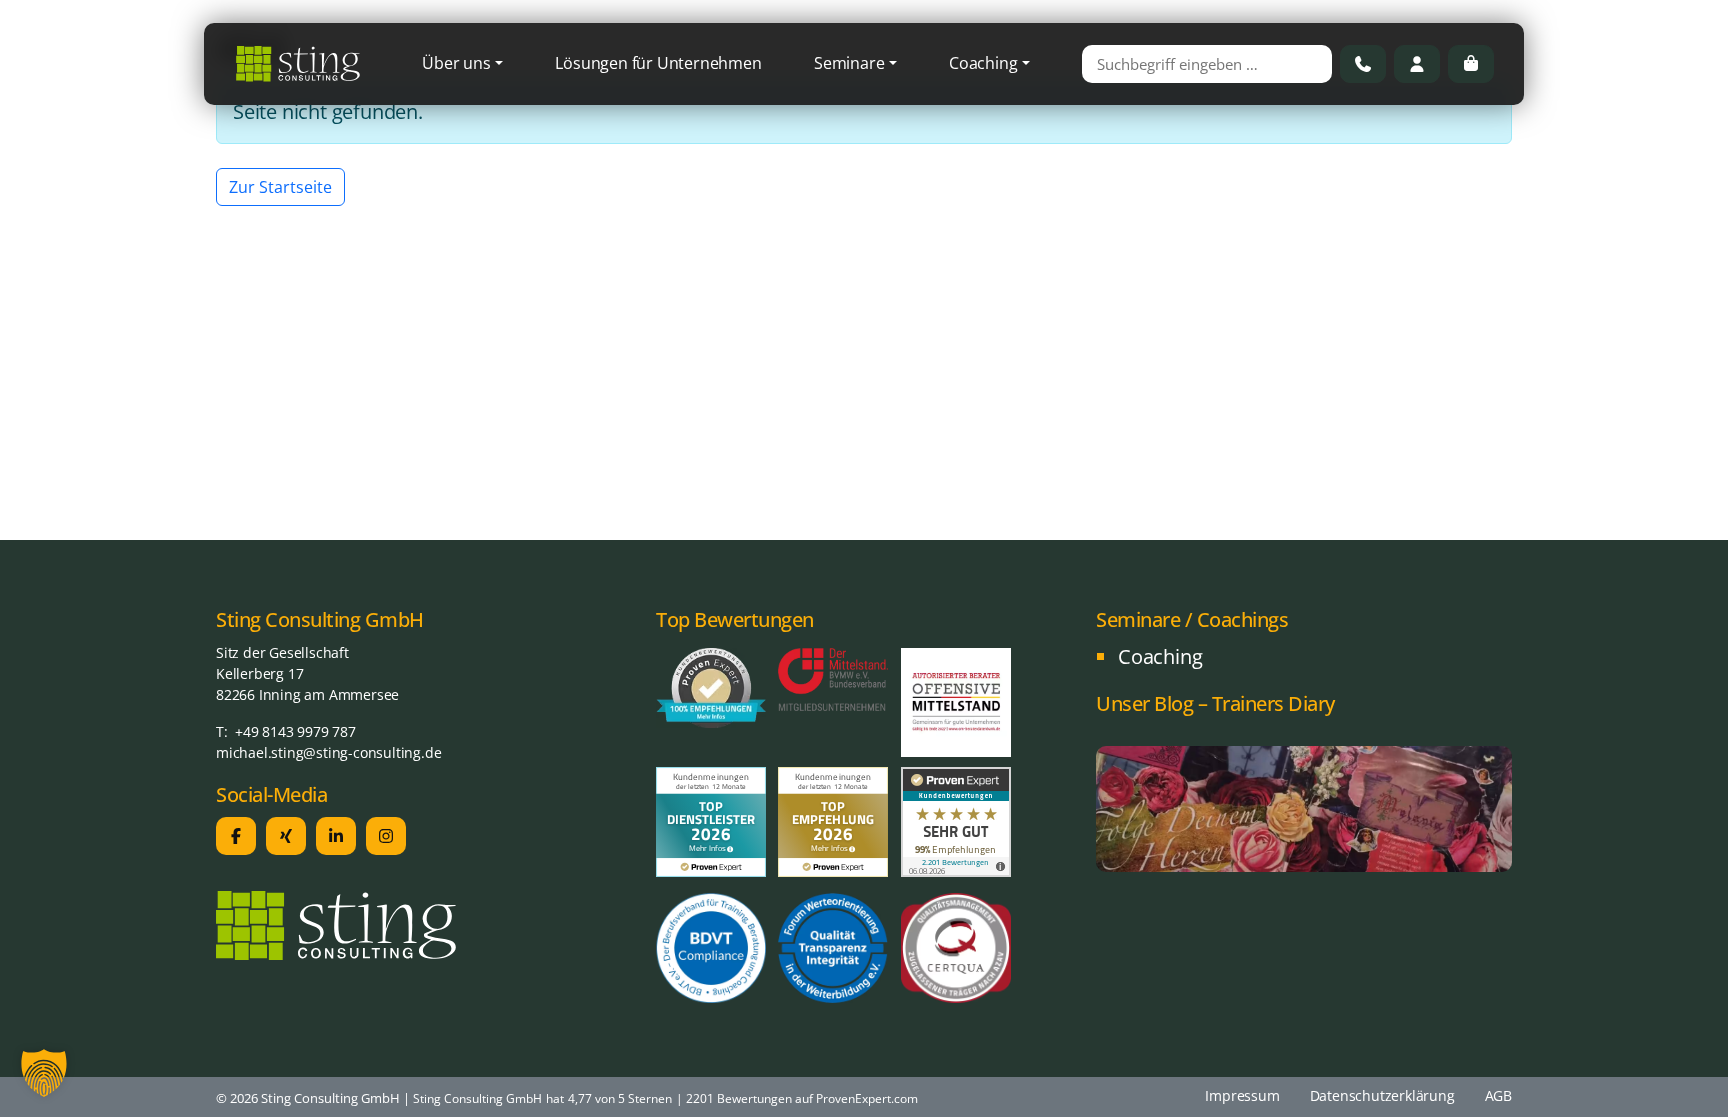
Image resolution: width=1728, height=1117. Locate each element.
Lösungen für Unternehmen (658, 63)
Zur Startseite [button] (280, 187)
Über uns (456, 63)
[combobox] (1207, 64)
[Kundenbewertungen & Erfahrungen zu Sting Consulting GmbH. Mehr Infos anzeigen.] (956, 820)
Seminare (849, 63)
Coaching (983, 63)
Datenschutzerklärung (1382, 1095)
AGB (1498, 1095)
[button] (44, 1073)
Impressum (1242, 1095)
